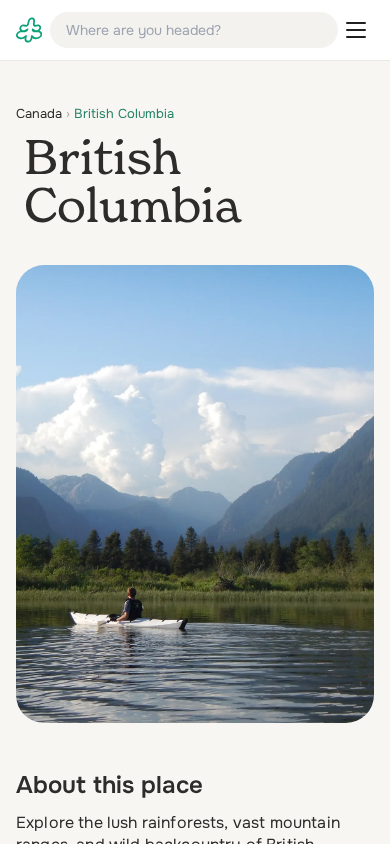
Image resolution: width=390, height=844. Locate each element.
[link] (29, 30)
